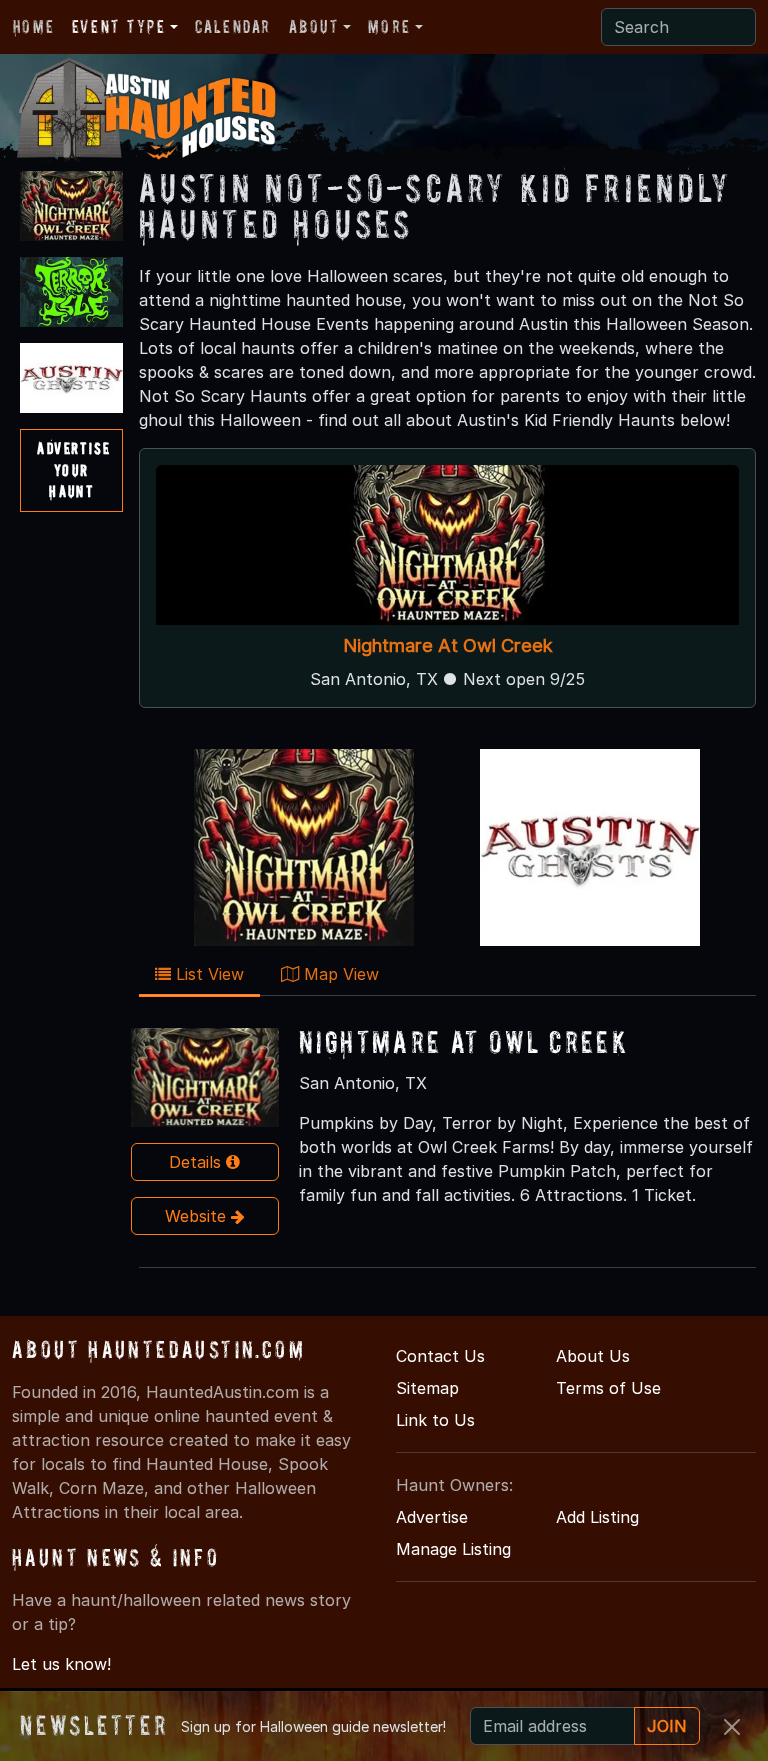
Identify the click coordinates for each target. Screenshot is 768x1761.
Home (33, 26)
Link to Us (435, 1420)
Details (197, 1162)
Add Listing (597, 1517)
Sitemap (427, 1388)
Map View (339, 974)
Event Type (119, 26)
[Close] (732, 1727)
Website (198, 1216)
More (389, 26)
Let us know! (61, 1664)
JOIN (667, 1726)
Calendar (233, 26)
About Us (593, 1356)
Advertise (432, 1517)
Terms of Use (608, 1388)
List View (207, 974)
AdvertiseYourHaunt (73, 469)
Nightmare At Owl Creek (447, 646)
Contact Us (440, 1356)
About (314, 26)
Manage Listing (453, 1549)
